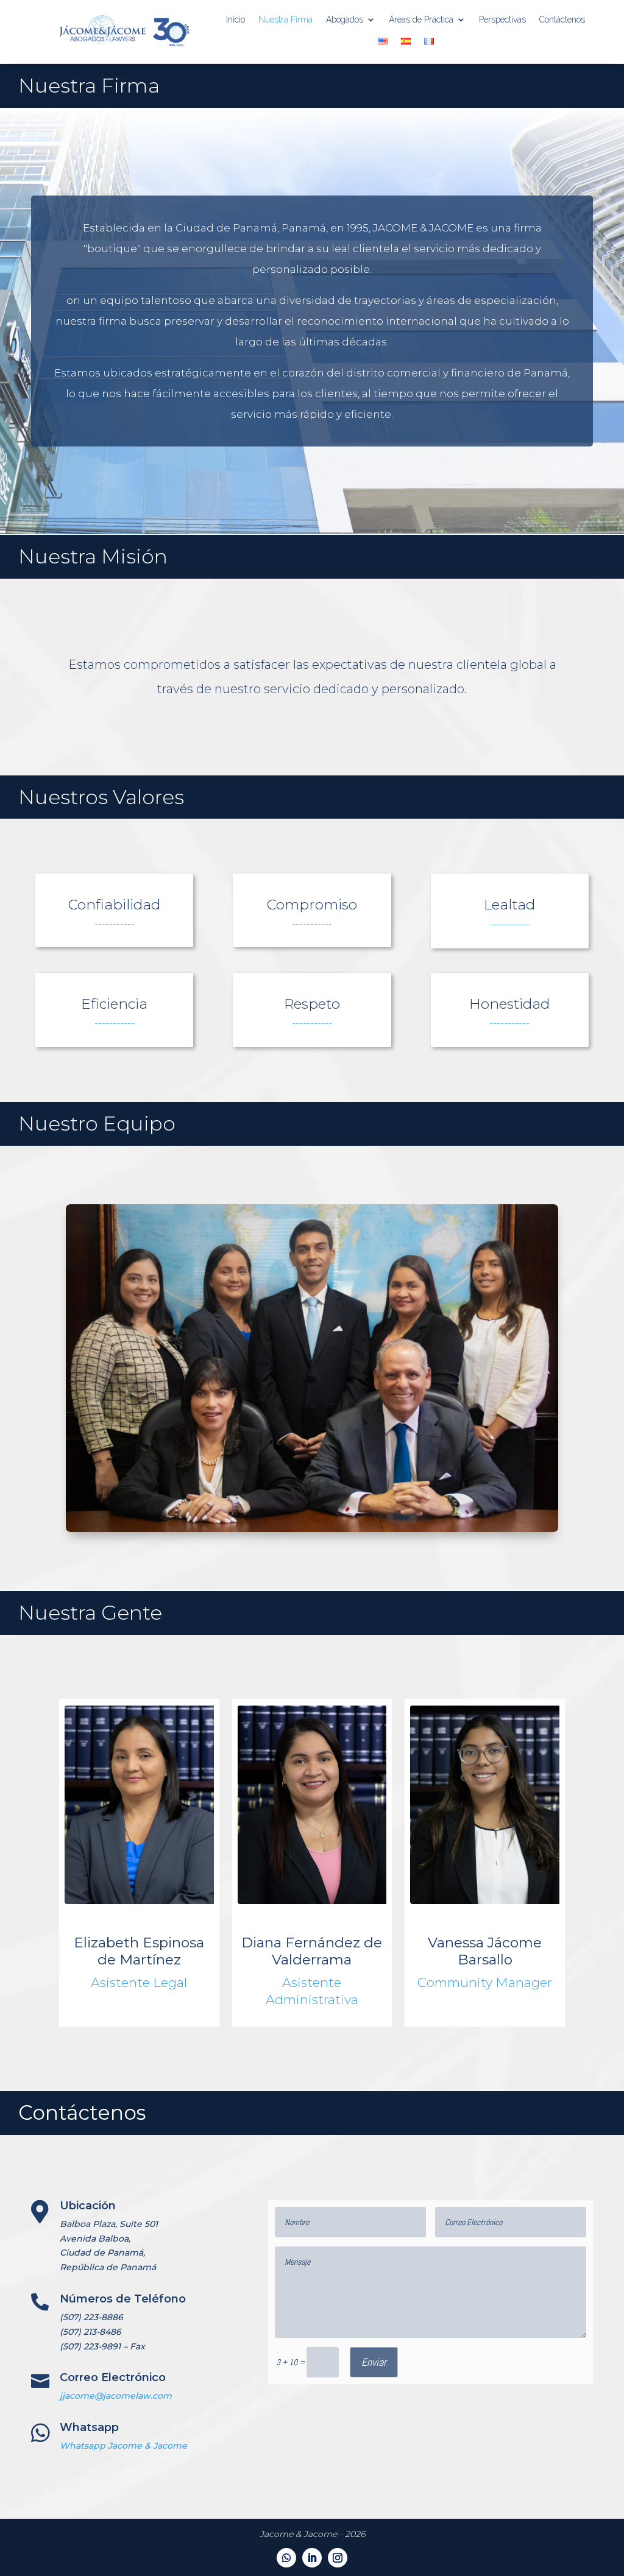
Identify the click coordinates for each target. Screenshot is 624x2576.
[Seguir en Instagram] (338, 2558)
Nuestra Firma (285, 19)
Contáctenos (562, 19)
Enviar (374, 2362)
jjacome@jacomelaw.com (116, 2396)
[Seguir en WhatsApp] (286, 2558)
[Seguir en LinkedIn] (312, 2558)
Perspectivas (502, 19)
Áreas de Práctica (421, 19)
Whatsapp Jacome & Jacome (123, 2446)
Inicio (236, 19)
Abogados (345, 19)
